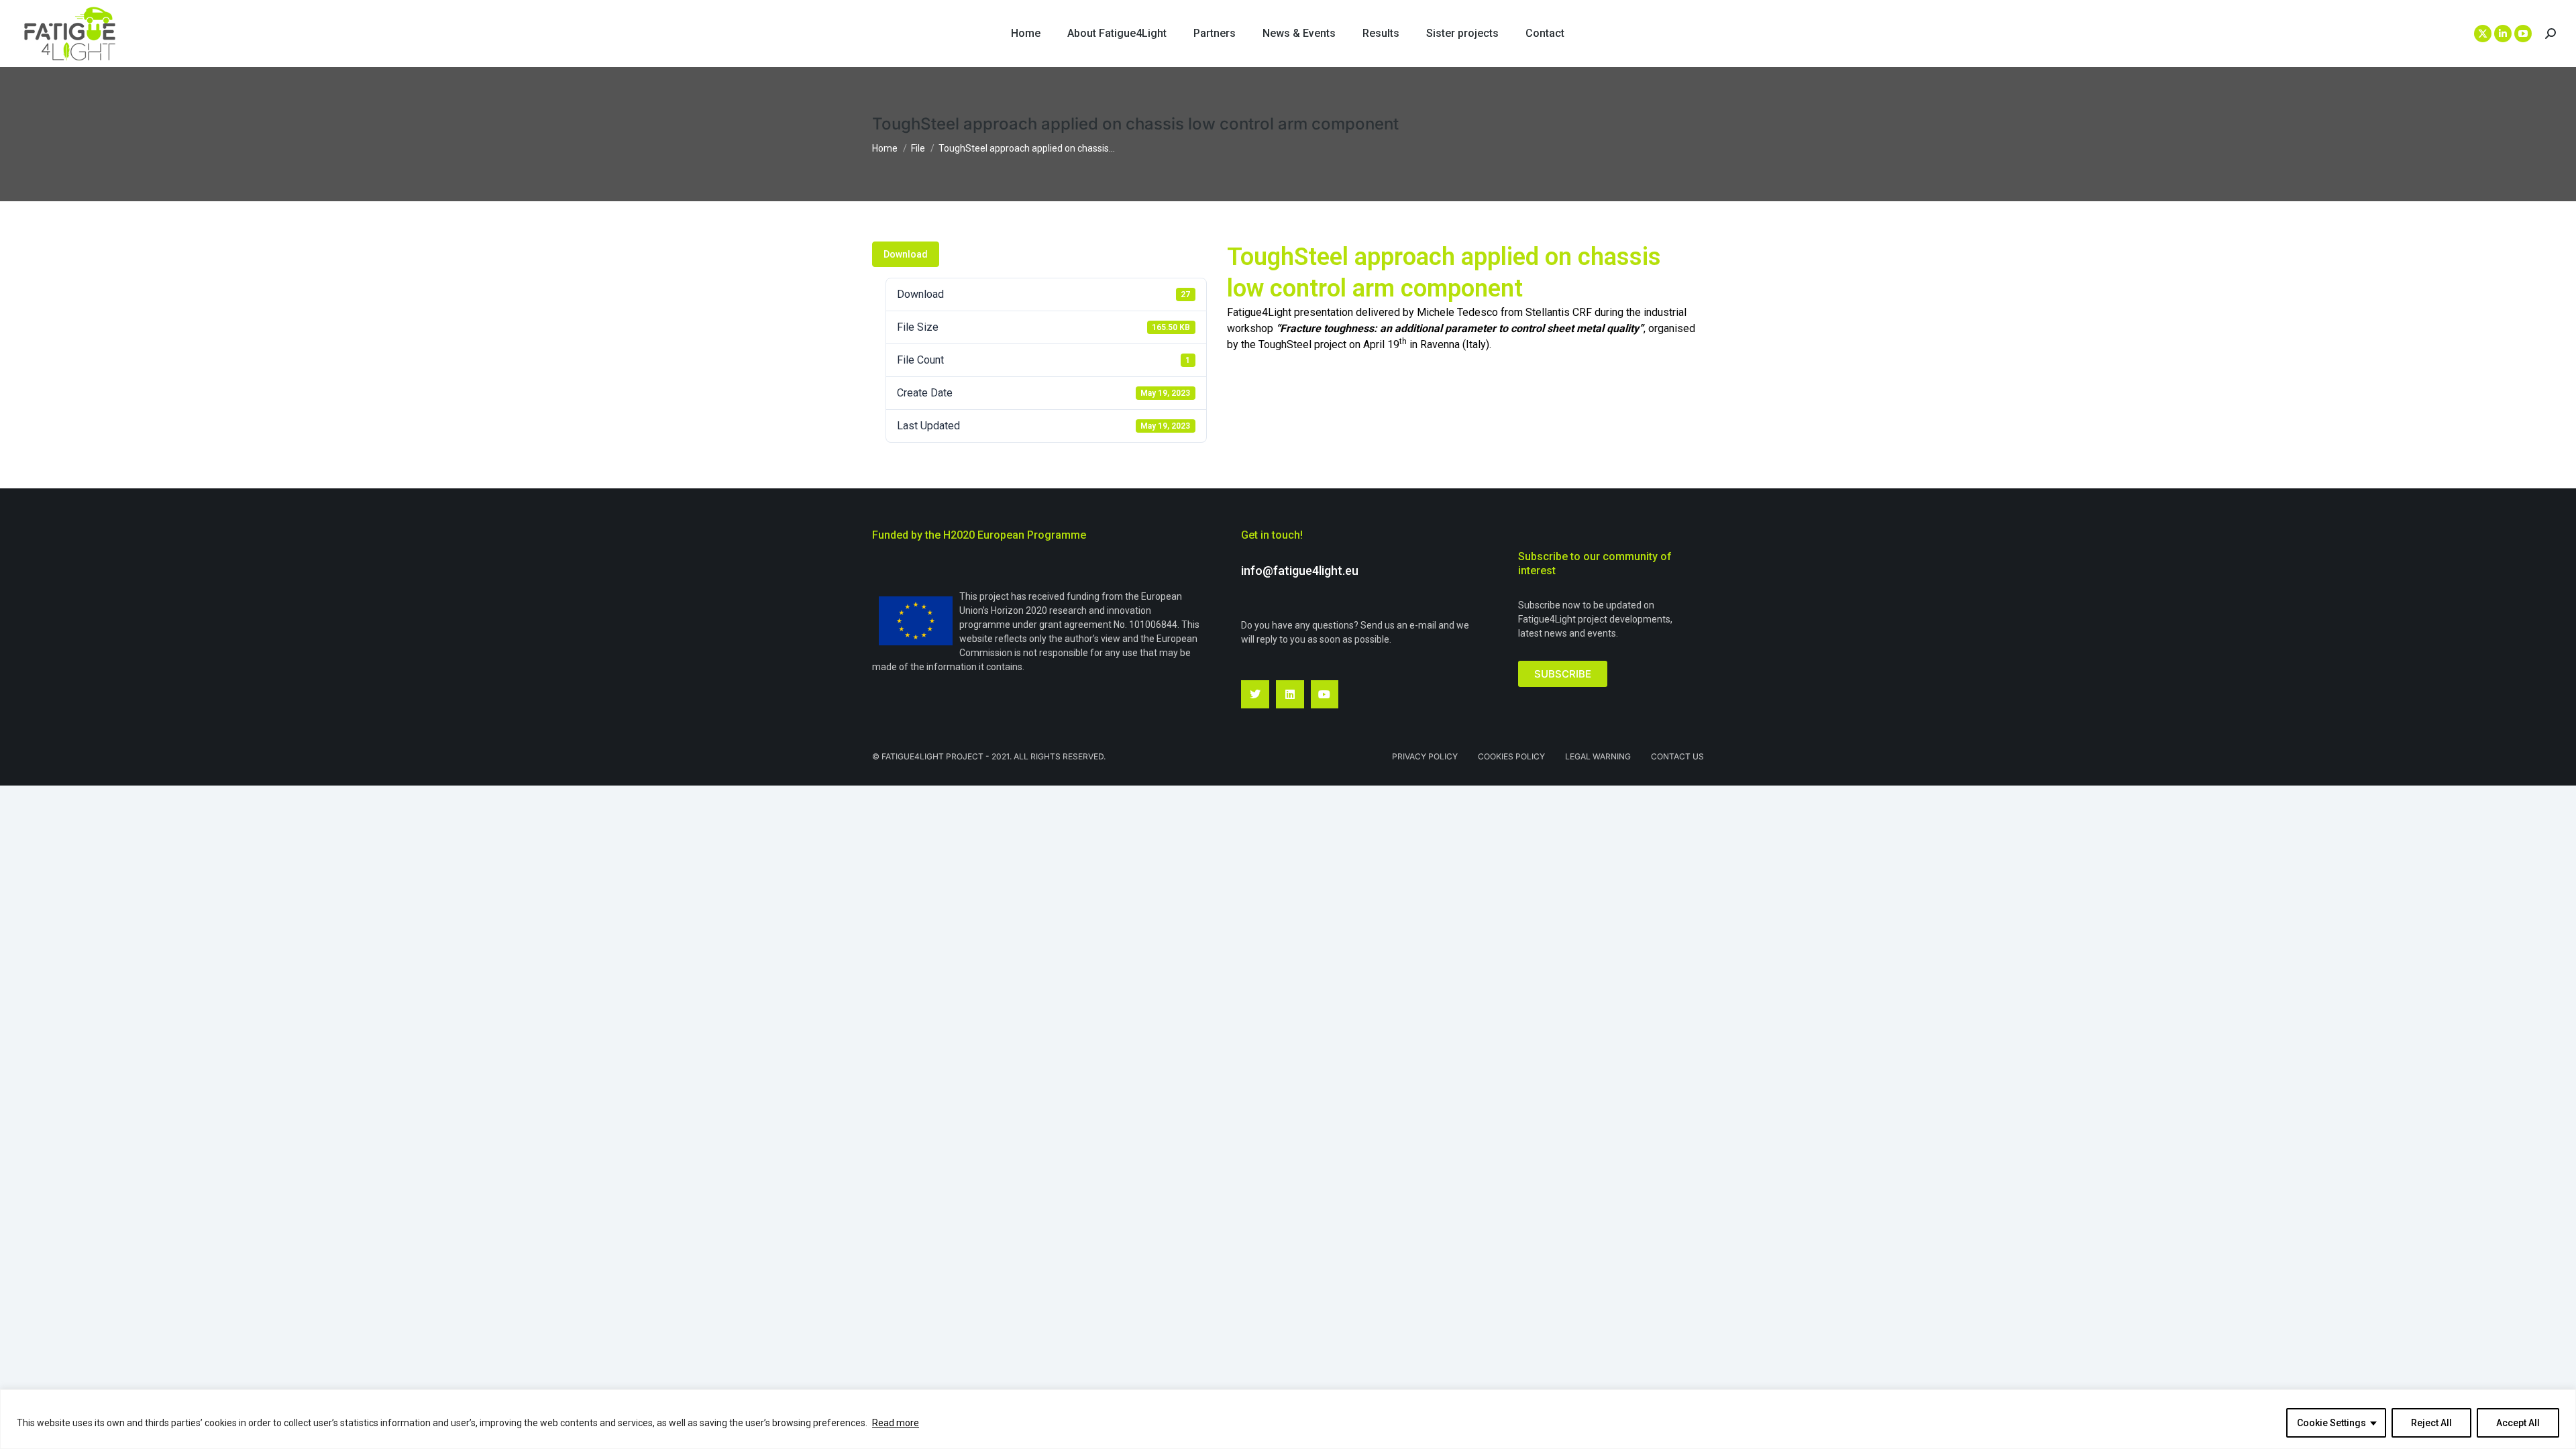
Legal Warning (1598, 756)
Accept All (2518, 1423)
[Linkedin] (1290, 694)
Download (906, 254)
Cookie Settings (2331, 1423)
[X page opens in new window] (2483, 34)
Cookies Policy (1511, 756)
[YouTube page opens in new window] (2523, 34)
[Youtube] (1325, 694)
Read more (896, 1423)
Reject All (2431, 1423)
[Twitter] (1255, 694)
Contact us (1677, 756)
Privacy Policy (1425, 756)
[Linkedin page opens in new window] (2503, 34)
